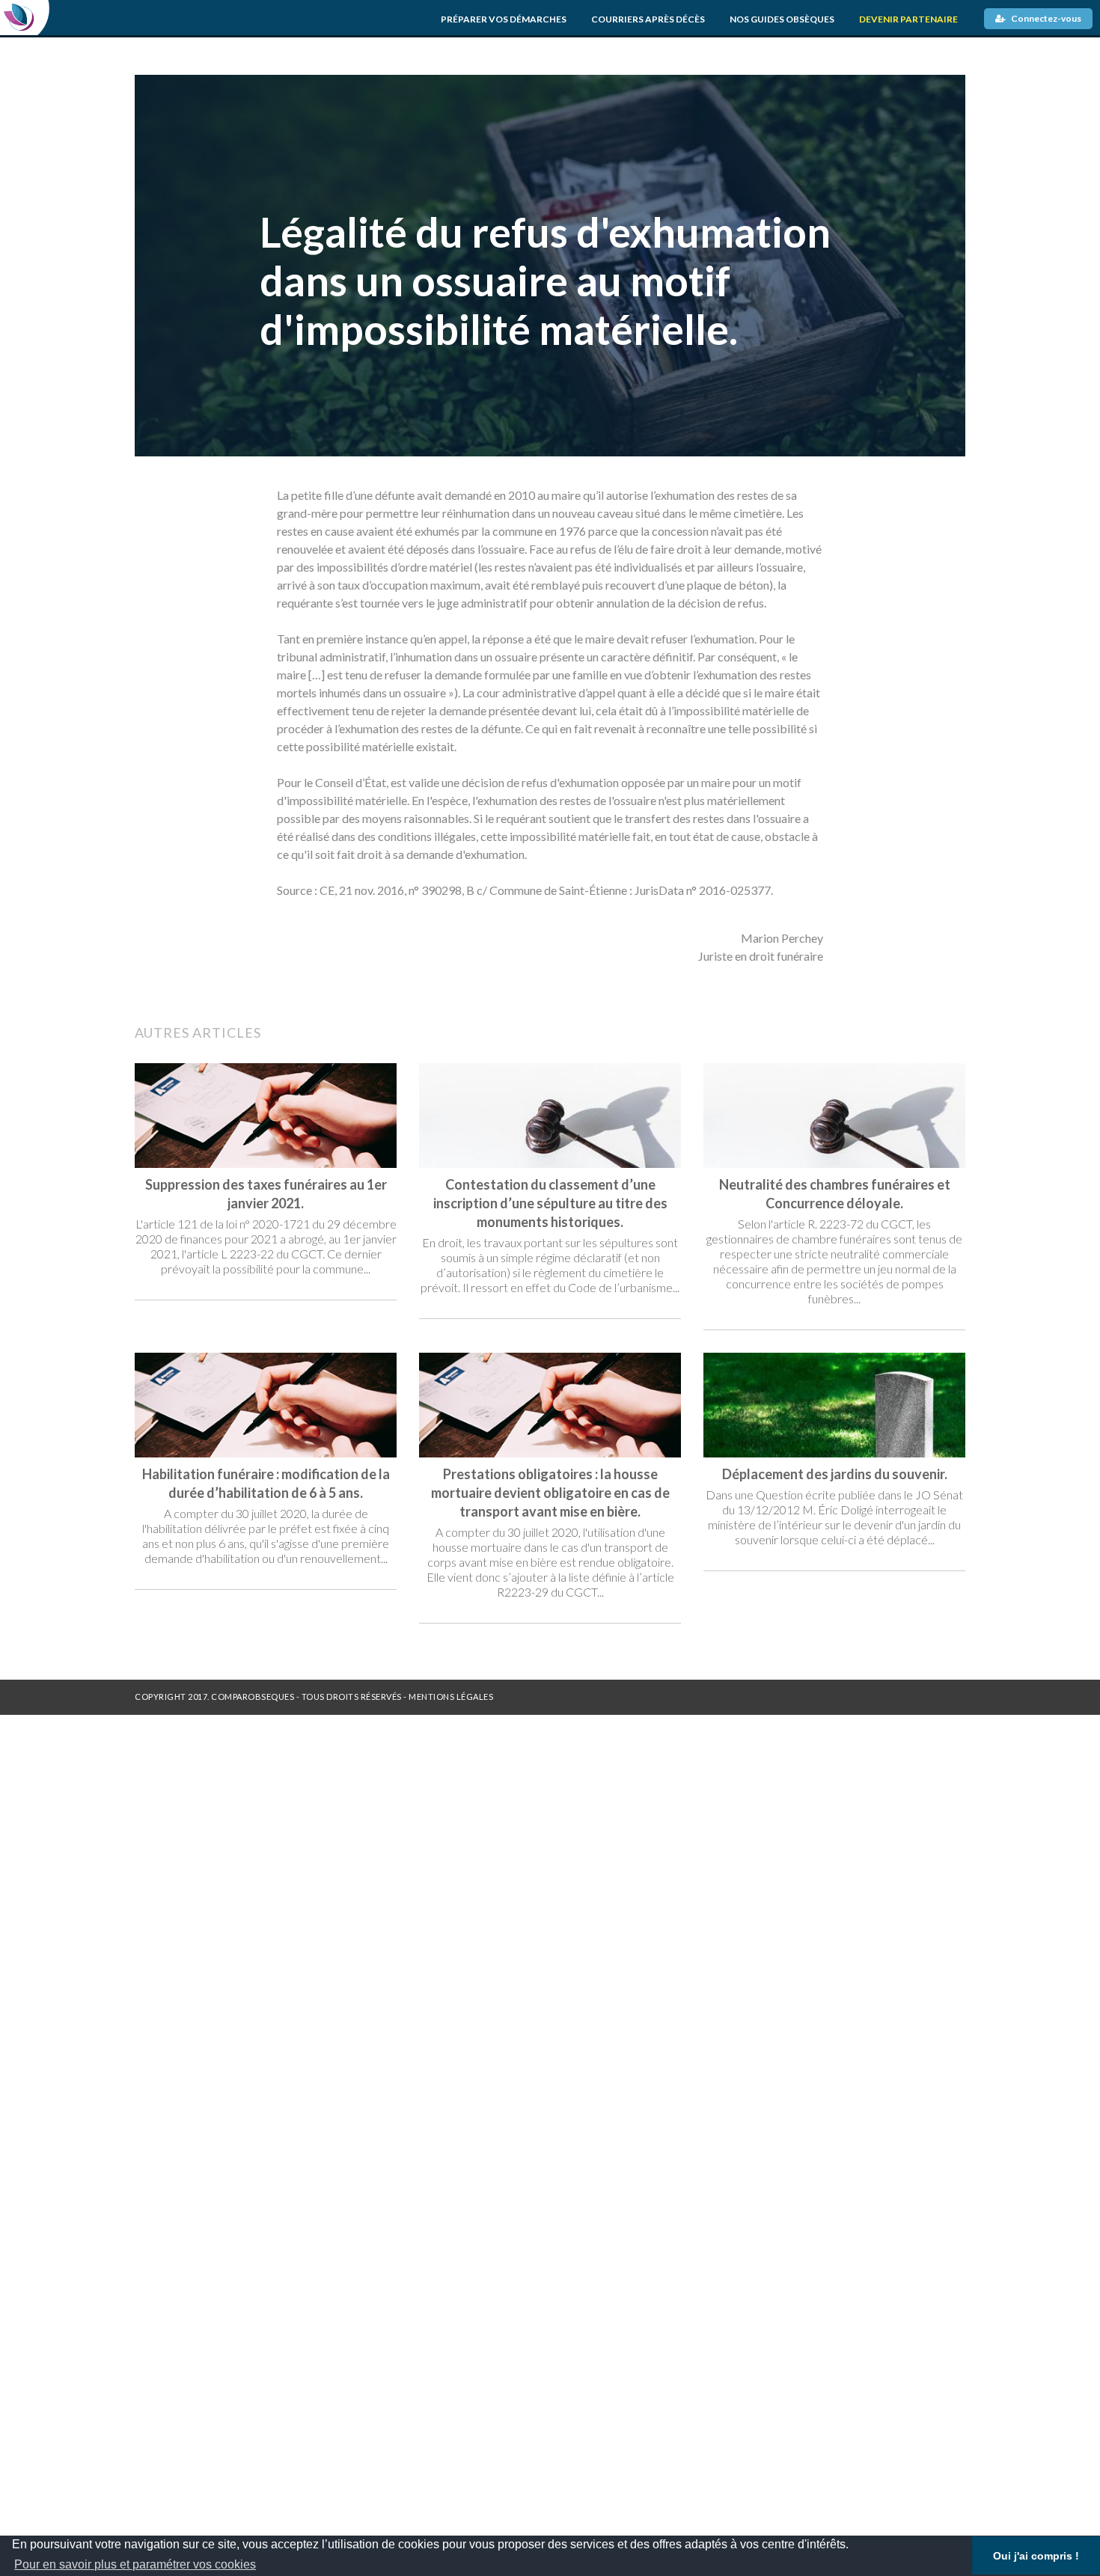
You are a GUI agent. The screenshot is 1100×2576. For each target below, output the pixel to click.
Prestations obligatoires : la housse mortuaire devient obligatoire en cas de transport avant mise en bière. (550, 1493)
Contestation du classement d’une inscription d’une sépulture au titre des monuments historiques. (550, 1203)
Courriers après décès (648, 19)
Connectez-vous (1045, 18)
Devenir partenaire (908, 19)
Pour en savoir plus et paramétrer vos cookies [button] (135, 2564)
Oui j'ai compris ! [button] (1036, 2556)
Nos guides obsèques (782, 19)
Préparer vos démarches (504, 19)
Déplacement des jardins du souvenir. (835, 1474)
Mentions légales (451, 1697)
